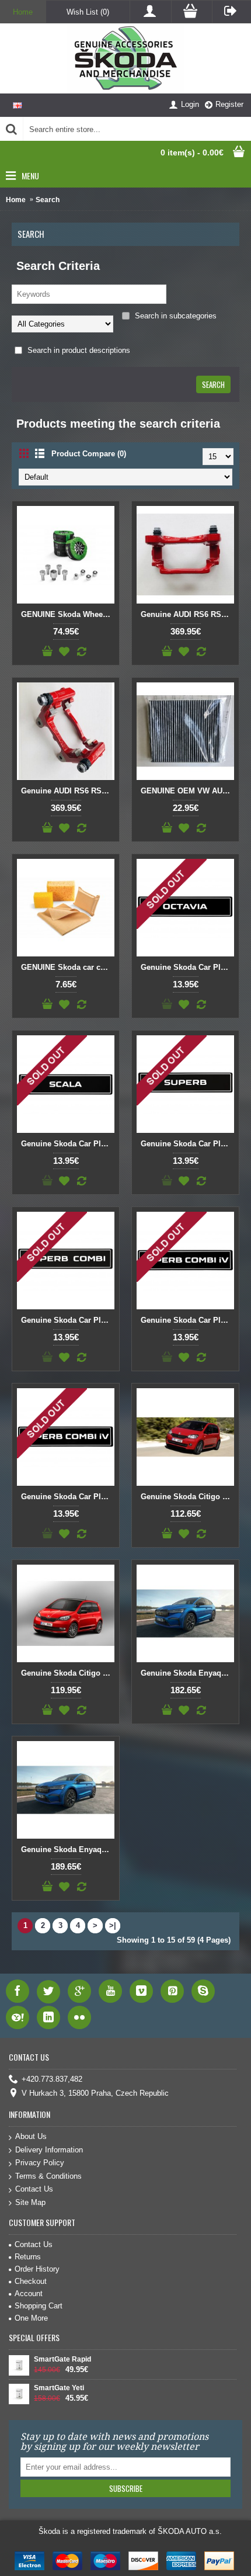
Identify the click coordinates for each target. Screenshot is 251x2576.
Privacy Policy (40, 2163)
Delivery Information (49, 2150)
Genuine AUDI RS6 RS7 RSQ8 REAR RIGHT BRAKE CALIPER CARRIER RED (68, 791)
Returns (28, 2257)
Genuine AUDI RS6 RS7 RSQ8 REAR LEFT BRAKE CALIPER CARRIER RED (187, 614)
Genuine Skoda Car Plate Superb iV (68, 1497)
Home (16, 200)
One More (31, 2318)
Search (48, 200)
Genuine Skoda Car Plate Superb (187, 1144)
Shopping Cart (39, 2306)
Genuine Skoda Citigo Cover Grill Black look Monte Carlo (187, 1497)
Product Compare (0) (89, 454)
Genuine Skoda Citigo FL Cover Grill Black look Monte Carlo (68, 1673)
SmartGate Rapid (62, 2359)
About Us (31, 2136)
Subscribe (126, 2488)
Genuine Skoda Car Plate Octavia (187, 967)
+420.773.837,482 (52, 2080)
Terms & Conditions (48, 2176)
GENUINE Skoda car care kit (68, 967)
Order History (37, 2269)
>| (113, 1925)
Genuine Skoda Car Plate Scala (68, 1144)
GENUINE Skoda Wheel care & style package (68, 614)
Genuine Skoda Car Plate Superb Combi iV (187, 1320)
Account (29, 2294)
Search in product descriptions (78, 350)
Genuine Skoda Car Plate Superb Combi (68, 1320)
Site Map (30, 2202)
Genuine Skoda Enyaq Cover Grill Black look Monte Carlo (187, 1673)
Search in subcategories (175, 316)
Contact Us (34, 2189)
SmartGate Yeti (59, 2388)
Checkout (31, 2281)
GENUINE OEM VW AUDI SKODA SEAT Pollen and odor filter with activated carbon (187, 791)
